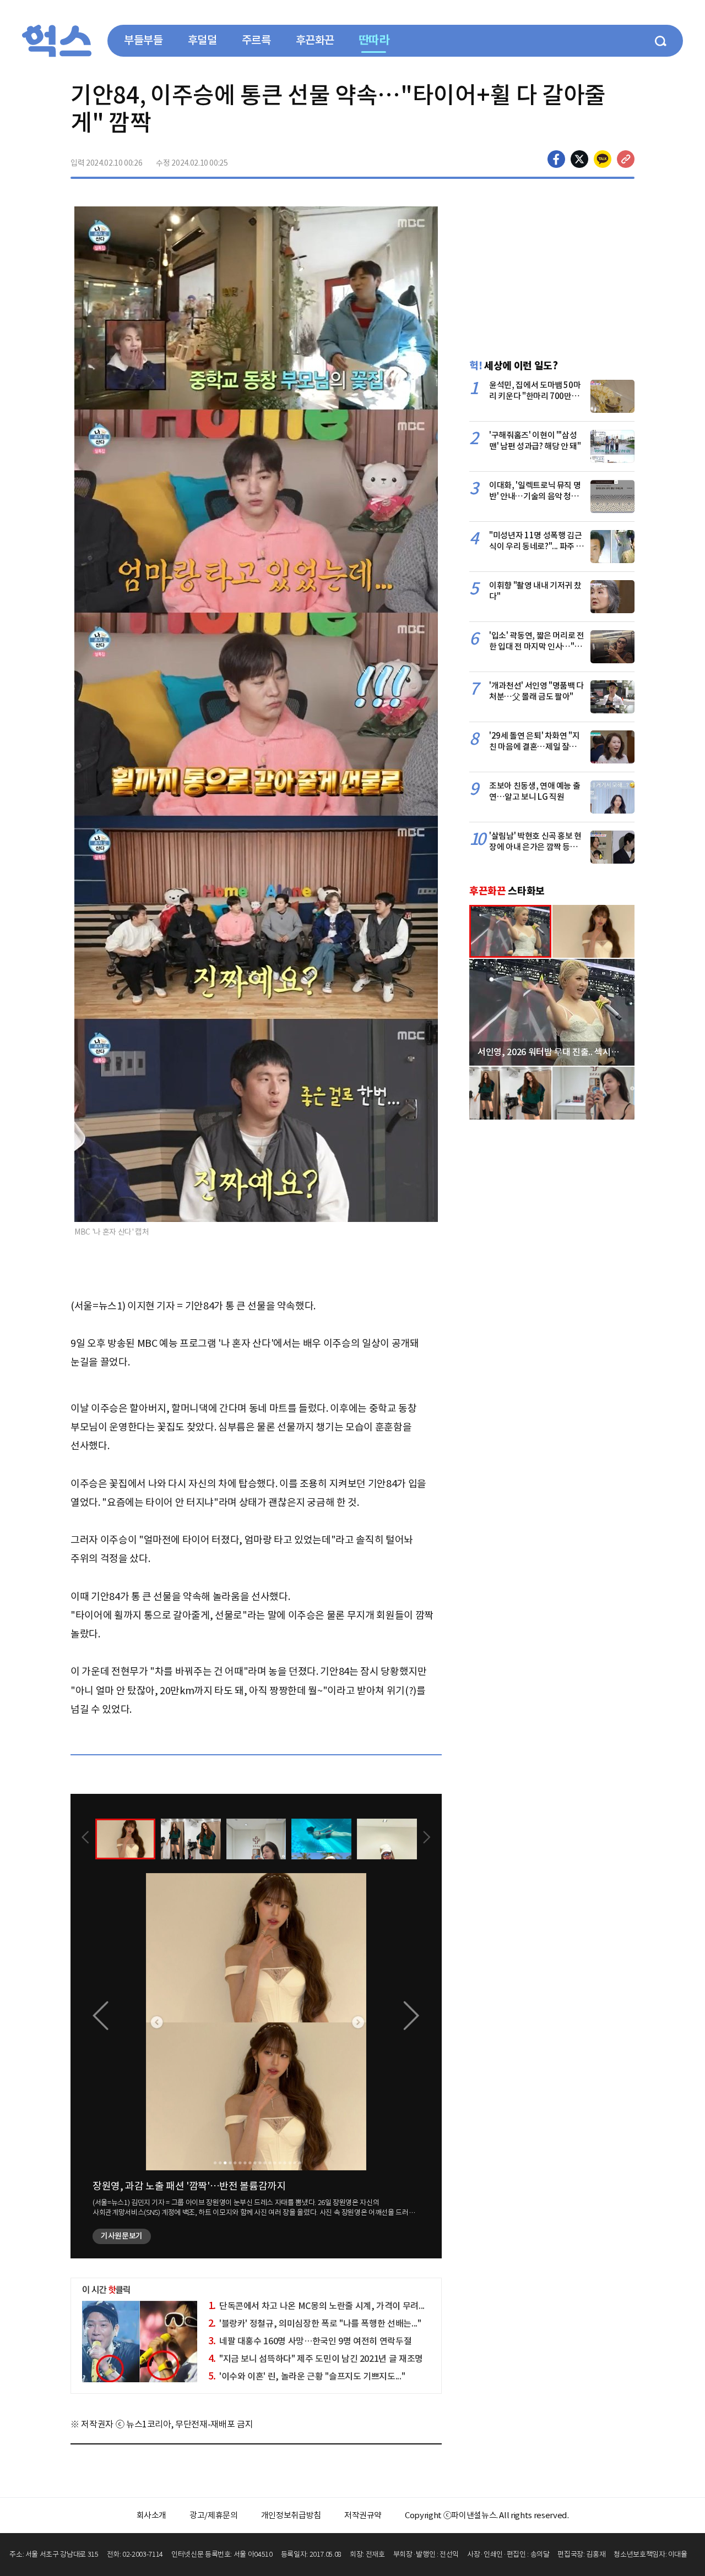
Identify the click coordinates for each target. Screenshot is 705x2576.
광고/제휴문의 (214, 2515)
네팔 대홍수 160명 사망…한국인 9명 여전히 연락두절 (310, 2341)
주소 (626, 159)
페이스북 (556, 159)
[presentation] (85, 1838)
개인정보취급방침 (291, 2515)
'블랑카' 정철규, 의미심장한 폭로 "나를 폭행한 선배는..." (315, 2323)
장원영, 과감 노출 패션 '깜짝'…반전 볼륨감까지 (189, 2186)
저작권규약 (363, 2515)
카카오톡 (603, 159)
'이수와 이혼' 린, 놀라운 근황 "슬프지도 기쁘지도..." (307, 2376)
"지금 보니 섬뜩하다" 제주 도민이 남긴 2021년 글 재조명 (316, 2359)
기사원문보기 (122, 2236)
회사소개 (152, 2515)
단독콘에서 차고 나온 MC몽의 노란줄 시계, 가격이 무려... (316, 2306)
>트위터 (579, 159)
